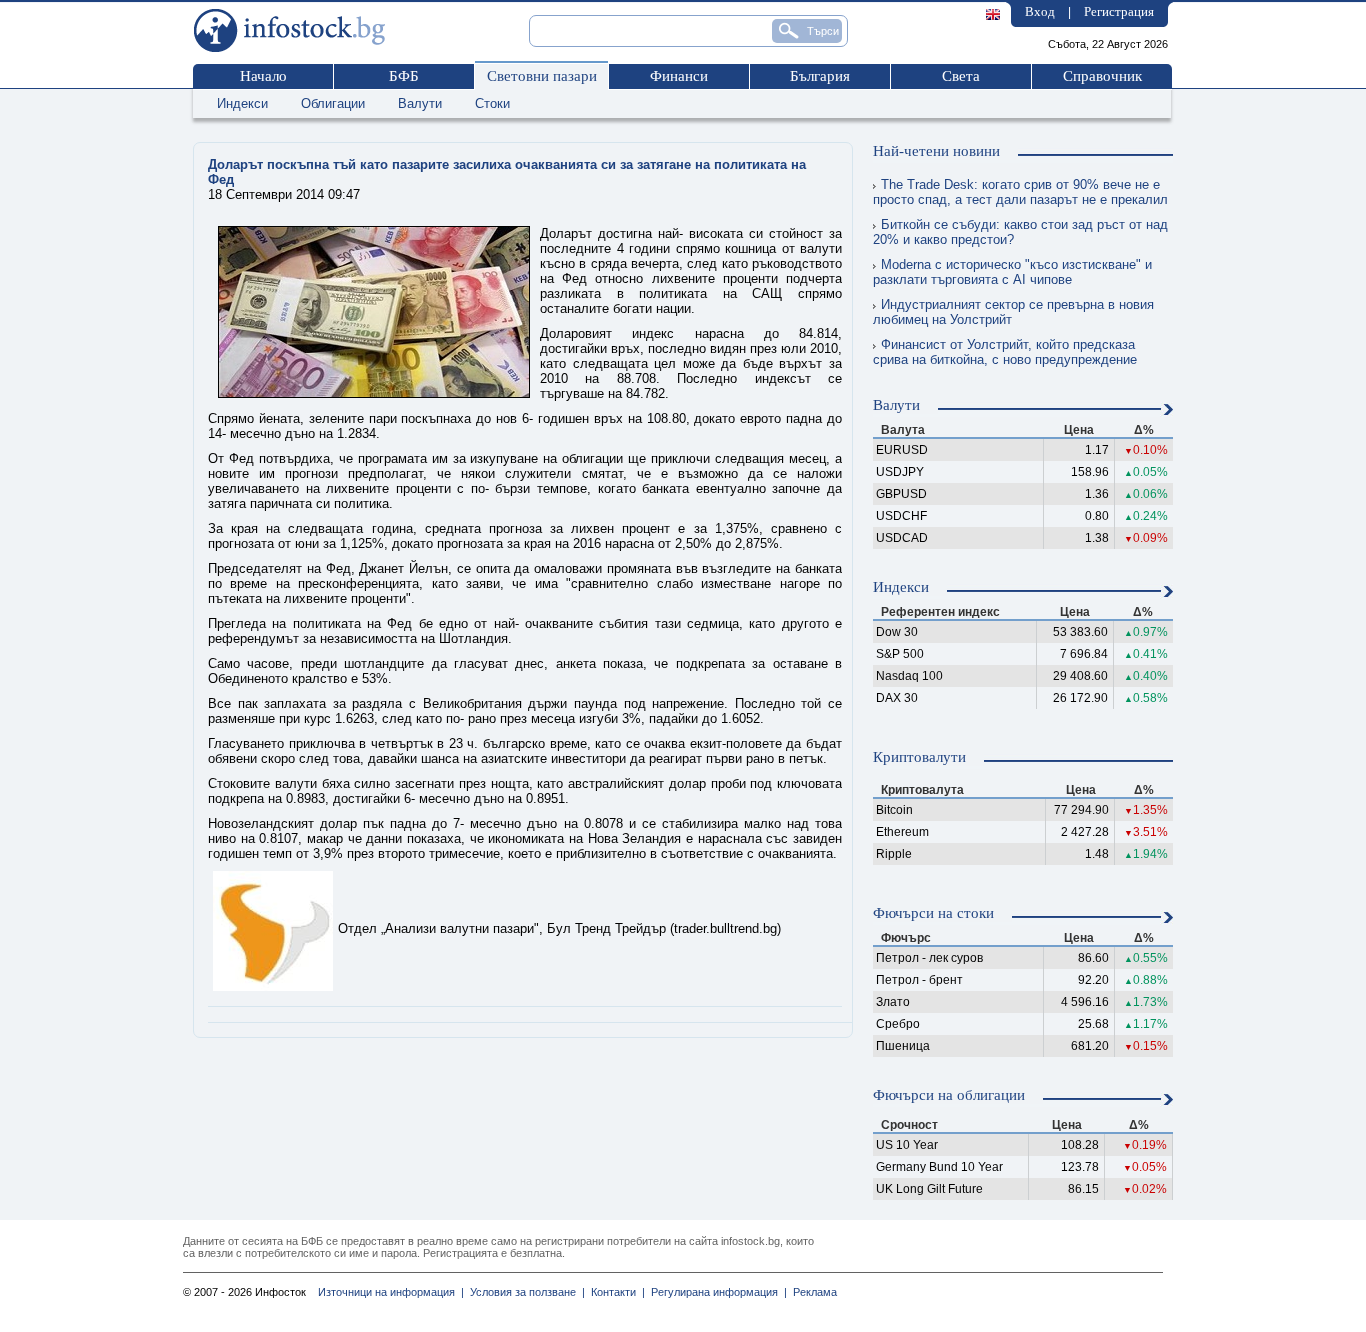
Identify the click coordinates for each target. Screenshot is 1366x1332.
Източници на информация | (391, 1292)
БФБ (404, 76)
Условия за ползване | (524, 1292)
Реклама (812, 1292)
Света (961, 76)
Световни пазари (542, 76)
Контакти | (615, 1292)
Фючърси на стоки (933, 913)
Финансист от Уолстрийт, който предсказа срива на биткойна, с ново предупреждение (1005, 352)
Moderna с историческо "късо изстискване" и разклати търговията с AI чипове (1012, 272)
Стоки (492, 103)
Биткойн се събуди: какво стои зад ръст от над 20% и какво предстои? (1020, 232)
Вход (1040, 11)
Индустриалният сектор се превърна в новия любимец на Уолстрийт (1013, 312)
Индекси (242, 103)
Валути (420, 103)
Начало (263, 76)
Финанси (679, 76)
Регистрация (1119, 11)
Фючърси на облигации (949, 1095)
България (820, 76)
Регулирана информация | (716, 1292)
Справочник (1102, 76)
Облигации (333, 103)
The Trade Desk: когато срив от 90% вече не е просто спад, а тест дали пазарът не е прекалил (1020, 192)
